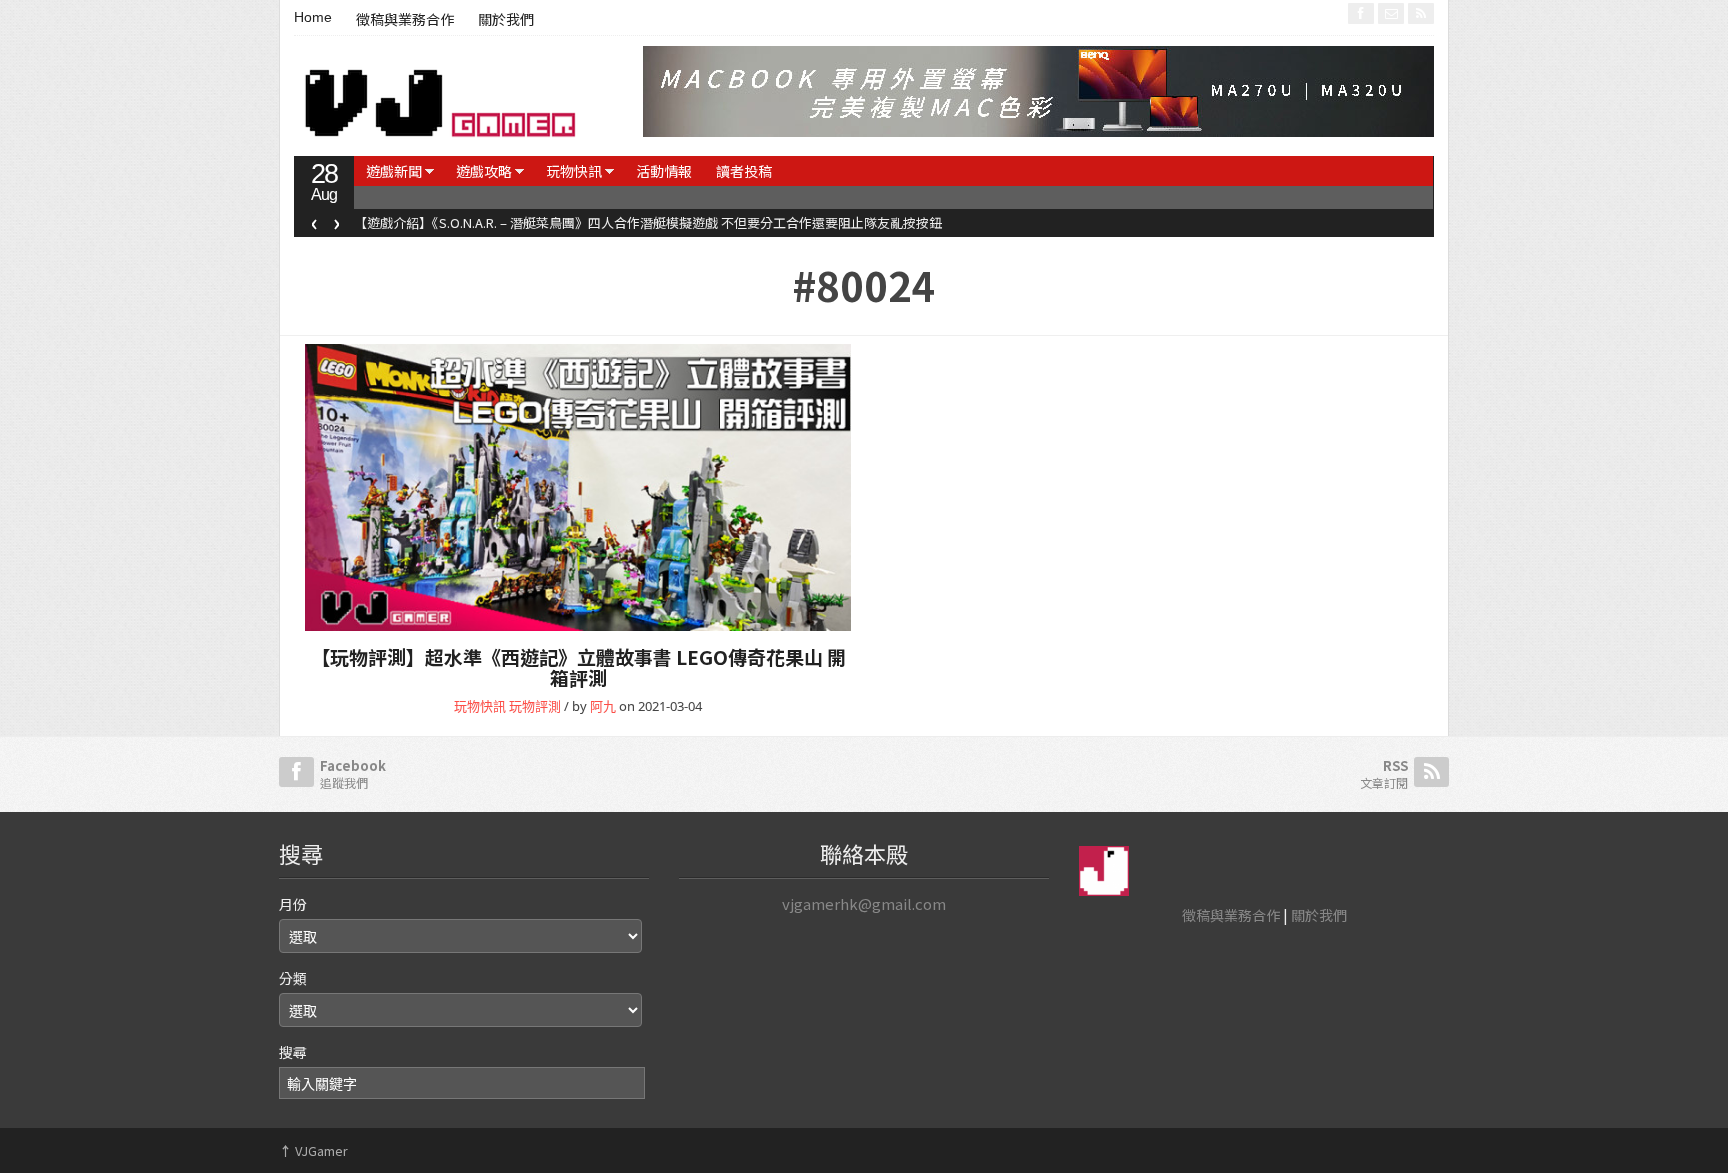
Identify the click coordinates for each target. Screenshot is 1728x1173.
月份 (293, 904)
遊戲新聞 (394, 171)
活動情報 (664, 171)
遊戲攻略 (484, 171)
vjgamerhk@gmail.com (864, 903)
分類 (293, 978)
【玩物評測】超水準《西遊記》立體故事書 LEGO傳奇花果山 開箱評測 (578, 667)
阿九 (603, 706)
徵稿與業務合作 (405, 20)
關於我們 (506, 20)
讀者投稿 (744, 171)
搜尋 (293, 1052)
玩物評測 (535, 706)
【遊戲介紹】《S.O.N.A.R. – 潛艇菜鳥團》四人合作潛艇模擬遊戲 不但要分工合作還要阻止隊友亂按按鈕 (648, 222)
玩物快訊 (574, 171)
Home (313, 17)
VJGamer (313, 1150)
